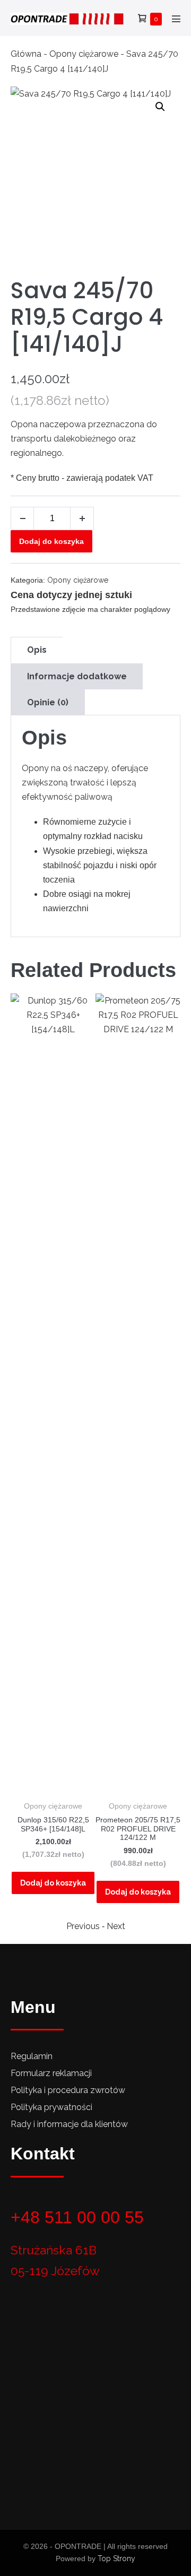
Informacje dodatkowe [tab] (77, 676)
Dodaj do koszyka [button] (53, 1883)
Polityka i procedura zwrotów (68, 2090)
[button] (160, 107)
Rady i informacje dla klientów (69, 2124)
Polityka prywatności (51, 2107)
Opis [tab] (37, 650)
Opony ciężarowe (84, 54)
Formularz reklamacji (51, 2073)
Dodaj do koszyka (51, 541)
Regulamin (32, 2056)
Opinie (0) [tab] (48, 702)
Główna (26, 54)
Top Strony (116, 2558)
